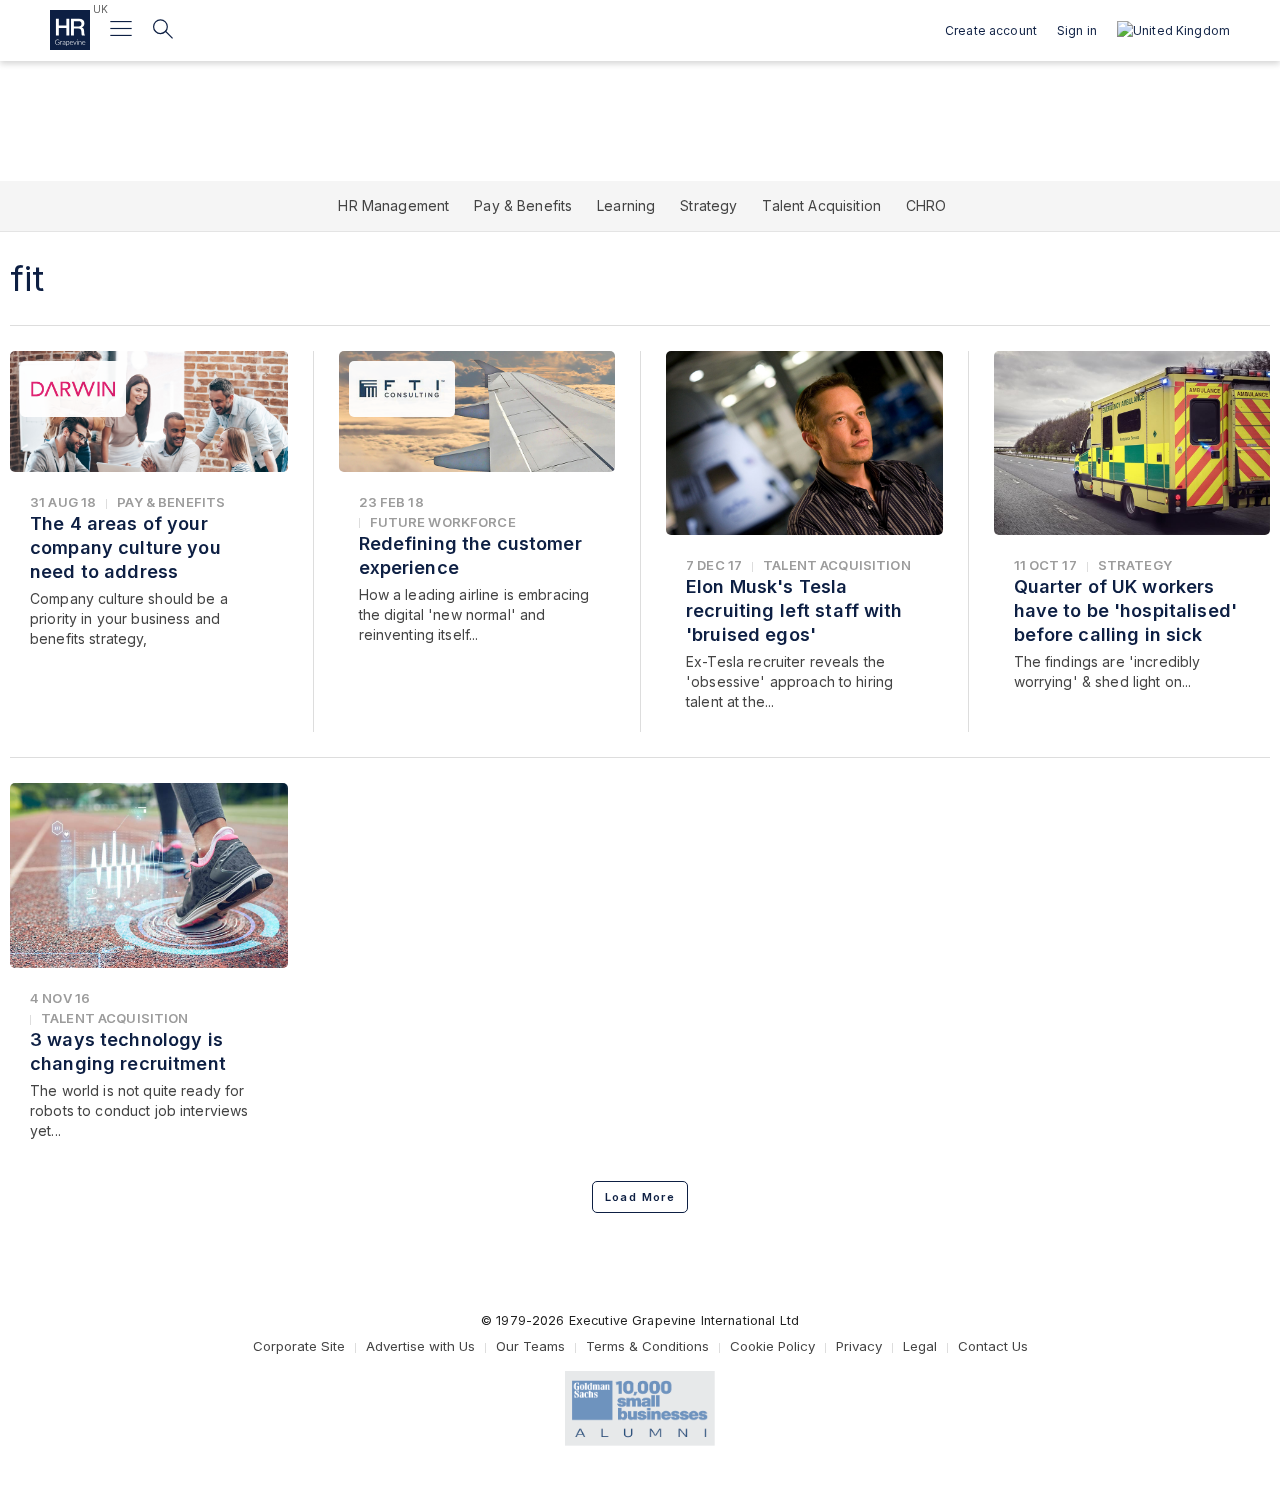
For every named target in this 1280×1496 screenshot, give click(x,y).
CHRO (926, 205)
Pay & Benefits (523, 205)
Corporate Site (299, 1346)
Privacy (859, 1346)
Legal (920, 1346)
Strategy (708, 205)
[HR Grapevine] (70, 30)
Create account (991, 30)
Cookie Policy (772, 1346)
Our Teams (530, 1346)
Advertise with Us (420, 1346)
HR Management (393, 205)
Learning (626, 205)
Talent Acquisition (821, 205)
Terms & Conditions (647, 1346)
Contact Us (993, 1346)
